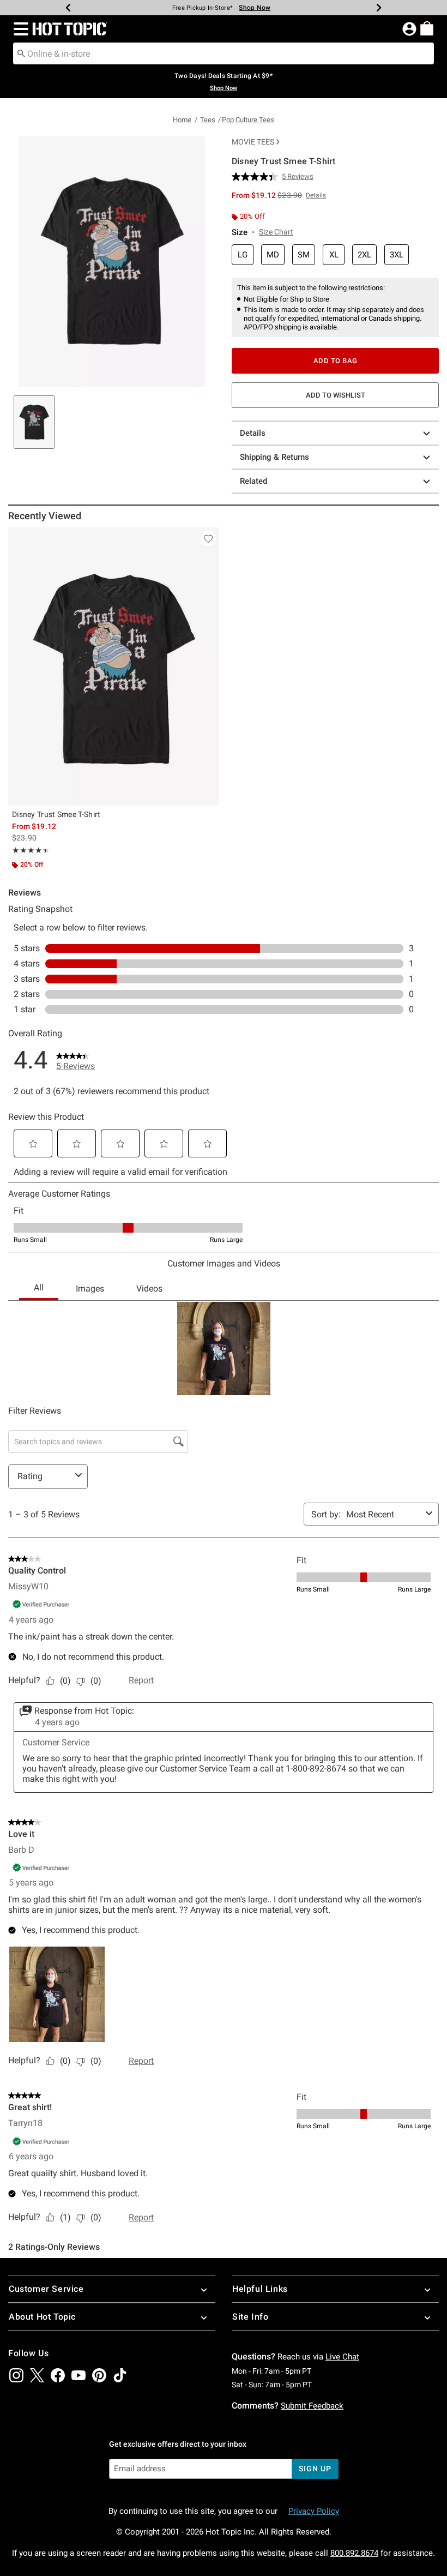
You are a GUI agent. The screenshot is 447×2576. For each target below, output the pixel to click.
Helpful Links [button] (260, 2289)
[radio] (243, 255)
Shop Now (255, 8)
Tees (208, 120)
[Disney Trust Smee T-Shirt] (114, 666)
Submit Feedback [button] (312, 2406)
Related (253, 481)
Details (253, 433)
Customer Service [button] (46, 2289)
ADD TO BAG (336, 361)
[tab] (34, 422)
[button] (19, 29)
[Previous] (68, 8)
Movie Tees (253, 142)
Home (182, 120)
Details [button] (316, 195)
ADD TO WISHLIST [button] (336, 395)
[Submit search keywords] (21, 53)
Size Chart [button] (276, 232)
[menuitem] (427, 28)
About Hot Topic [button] (42, 2317)
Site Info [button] (250, 2317)
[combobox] (224, 53)
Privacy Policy (314, 2511)
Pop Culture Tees (248, 120)
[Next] (379, 8)
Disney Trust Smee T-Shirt (56, 814)
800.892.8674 (354, 2553)
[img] (16, 2375)
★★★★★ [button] (29, 850)
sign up (315, 2469)
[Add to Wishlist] (208, 538)
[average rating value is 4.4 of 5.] (257, 177)
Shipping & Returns (274, 457)
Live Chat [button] (342, 2357)
